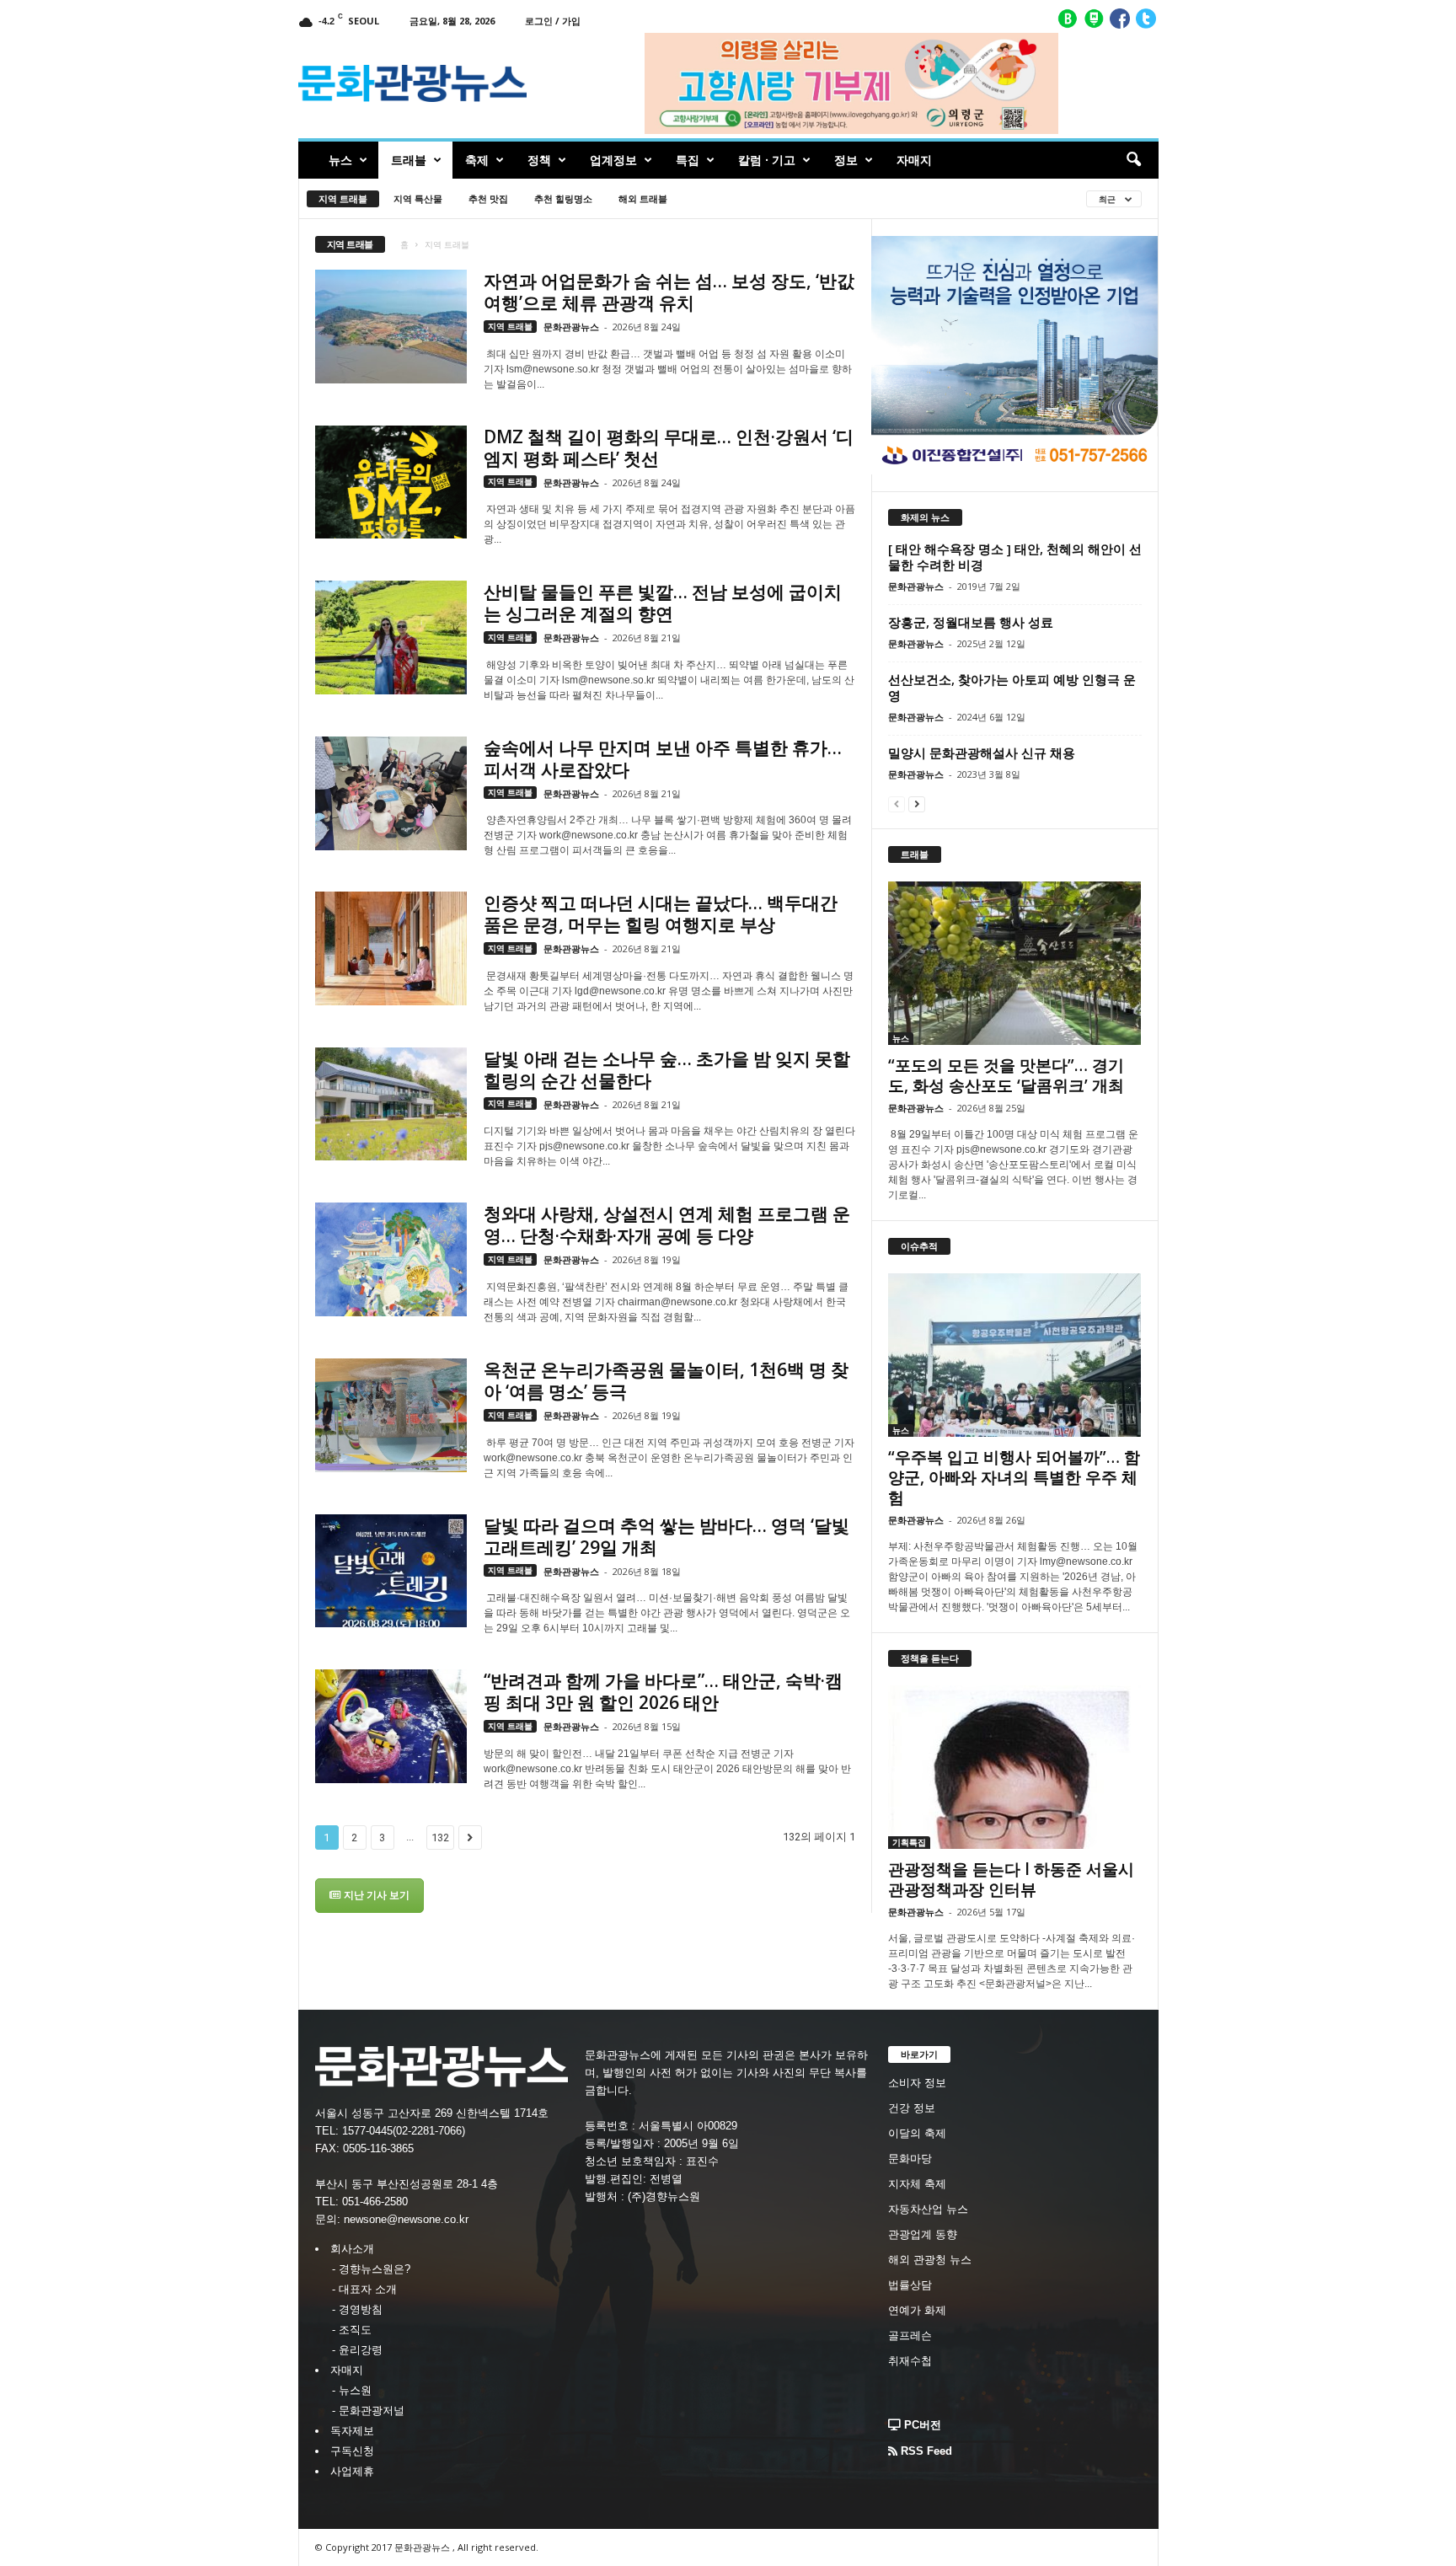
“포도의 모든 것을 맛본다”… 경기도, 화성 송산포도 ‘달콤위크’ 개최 (1006, 1075)
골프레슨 (910, 2336)
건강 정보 (912, 2108)
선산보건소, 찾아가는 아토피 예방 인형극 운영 (1012, 687)
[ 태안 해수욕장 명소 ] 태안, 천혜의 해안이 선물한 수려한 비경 (1015, 557)
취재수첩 (910, 2361)
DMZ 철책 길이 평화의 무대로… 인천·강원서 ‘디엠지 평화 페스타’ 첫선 (669, 447)
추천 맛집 (488, 198)
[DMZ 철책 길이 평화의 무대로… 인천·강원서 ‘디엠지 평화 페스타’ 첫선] (391, 482)
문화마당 (910, 2159)
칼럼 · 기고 (767, 160)
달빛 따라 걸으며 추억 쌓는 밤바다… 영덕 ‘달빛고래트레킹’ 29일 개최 (666, 1536)
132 (440, 1837)
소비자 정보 (917, 2083)
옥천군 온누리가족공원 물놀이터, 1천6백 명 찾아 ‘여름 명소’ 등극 (666, 1380)
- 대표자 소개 (364, 2289)
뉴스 (340, 160)
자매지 (914, 160)
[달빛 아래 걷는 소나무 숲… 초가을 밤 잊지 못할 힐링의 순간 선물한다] (391, 1104)
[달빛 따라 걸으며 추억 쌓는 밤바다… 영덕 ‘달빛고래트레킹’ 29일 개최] (391, 1571)
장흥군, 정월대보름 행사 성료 (971, 622)
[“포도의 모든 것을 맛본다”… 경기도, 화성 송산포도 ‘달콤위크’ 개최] (1015, 963)
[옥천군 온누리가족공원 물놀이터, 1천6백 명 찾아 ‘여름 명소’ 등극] (391, 1415)
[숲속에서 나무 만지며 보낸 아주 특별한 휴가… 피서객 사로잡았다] (391, 793)
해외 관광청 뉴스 (930, 2260)
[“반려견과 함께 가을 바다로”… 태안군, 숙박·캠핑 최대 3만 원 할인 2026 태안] (391, 1726)
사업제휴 (352, 2471)
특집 (688, 160)
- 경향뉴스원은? (371, 2269)
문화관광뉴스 (571, 327)
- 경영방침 (357, 2309)
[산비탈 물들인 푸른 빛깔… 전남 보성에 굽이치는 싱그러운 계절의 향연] (391, 637)
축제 (477, 160)
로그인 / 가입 (553, 21)
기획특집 (909, 1842)
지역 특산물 (418, 198)
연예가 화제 (917, 2310)
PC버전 (921, 2425)
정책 (539, 160)
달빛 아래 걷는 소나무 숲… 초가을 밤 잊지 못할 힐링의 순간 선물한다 (667, 1069)
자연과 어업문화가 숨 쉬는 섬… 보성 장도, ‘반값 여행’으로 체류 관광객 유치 (669, 292)
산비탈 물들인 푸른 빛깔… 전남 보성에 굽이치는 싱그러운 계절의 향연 (663, 603)
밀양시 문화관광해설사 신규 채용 (982, 753)
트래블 (409, 160)
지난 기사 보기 (375, 1895)
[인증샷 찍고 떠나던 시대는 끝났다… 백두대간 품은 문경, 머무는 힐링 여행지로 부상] (391, 948)
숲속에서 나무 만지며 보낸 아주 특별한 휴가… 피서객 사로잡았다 (663, 758)
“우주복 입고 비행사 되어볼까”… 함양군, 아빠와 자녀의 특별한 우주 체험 (1014, 1477)
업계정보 (613, 160)
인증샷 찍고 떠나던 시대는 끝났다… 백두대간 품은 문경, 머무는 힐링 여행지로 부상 (661, 913)
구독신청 (352, 2451)
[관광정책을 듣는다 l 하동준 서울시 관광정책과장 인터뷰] (1015, 1767)
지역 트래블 (343, 198)
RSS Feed (925, 2451)
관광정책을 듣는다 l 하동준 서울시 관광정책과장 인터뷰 (1011, 1879)
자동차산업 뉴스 (928, 2209)
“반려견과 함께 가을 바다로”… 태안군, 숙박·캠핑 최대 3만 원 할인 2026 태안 (663, 1691)
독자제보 (352, 2431)
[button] (1133, 160)
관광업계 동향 (923, 2234)
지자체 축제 (917, 2184)
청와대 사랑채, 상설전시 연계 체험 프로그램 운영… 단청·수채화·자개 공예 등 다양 (667, 1224)
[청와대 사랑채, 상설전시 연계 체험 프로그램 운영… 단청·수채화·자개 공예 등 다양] (391, 1259)
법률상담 (910, 2285)
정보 (846, 160)
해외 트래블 (643, 198)
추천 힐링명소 (563, 198)
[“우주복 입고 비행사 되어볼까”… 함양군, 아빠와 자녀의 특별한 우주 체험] (1015, 1355)
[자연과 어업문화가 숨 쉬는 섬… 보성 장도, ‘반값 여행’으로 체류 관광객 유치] (391, 327)
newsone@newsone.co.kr (406, 2219)
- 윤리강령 (357, 2350)
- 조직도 (352, 2330)
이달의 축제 (917, 2133)
